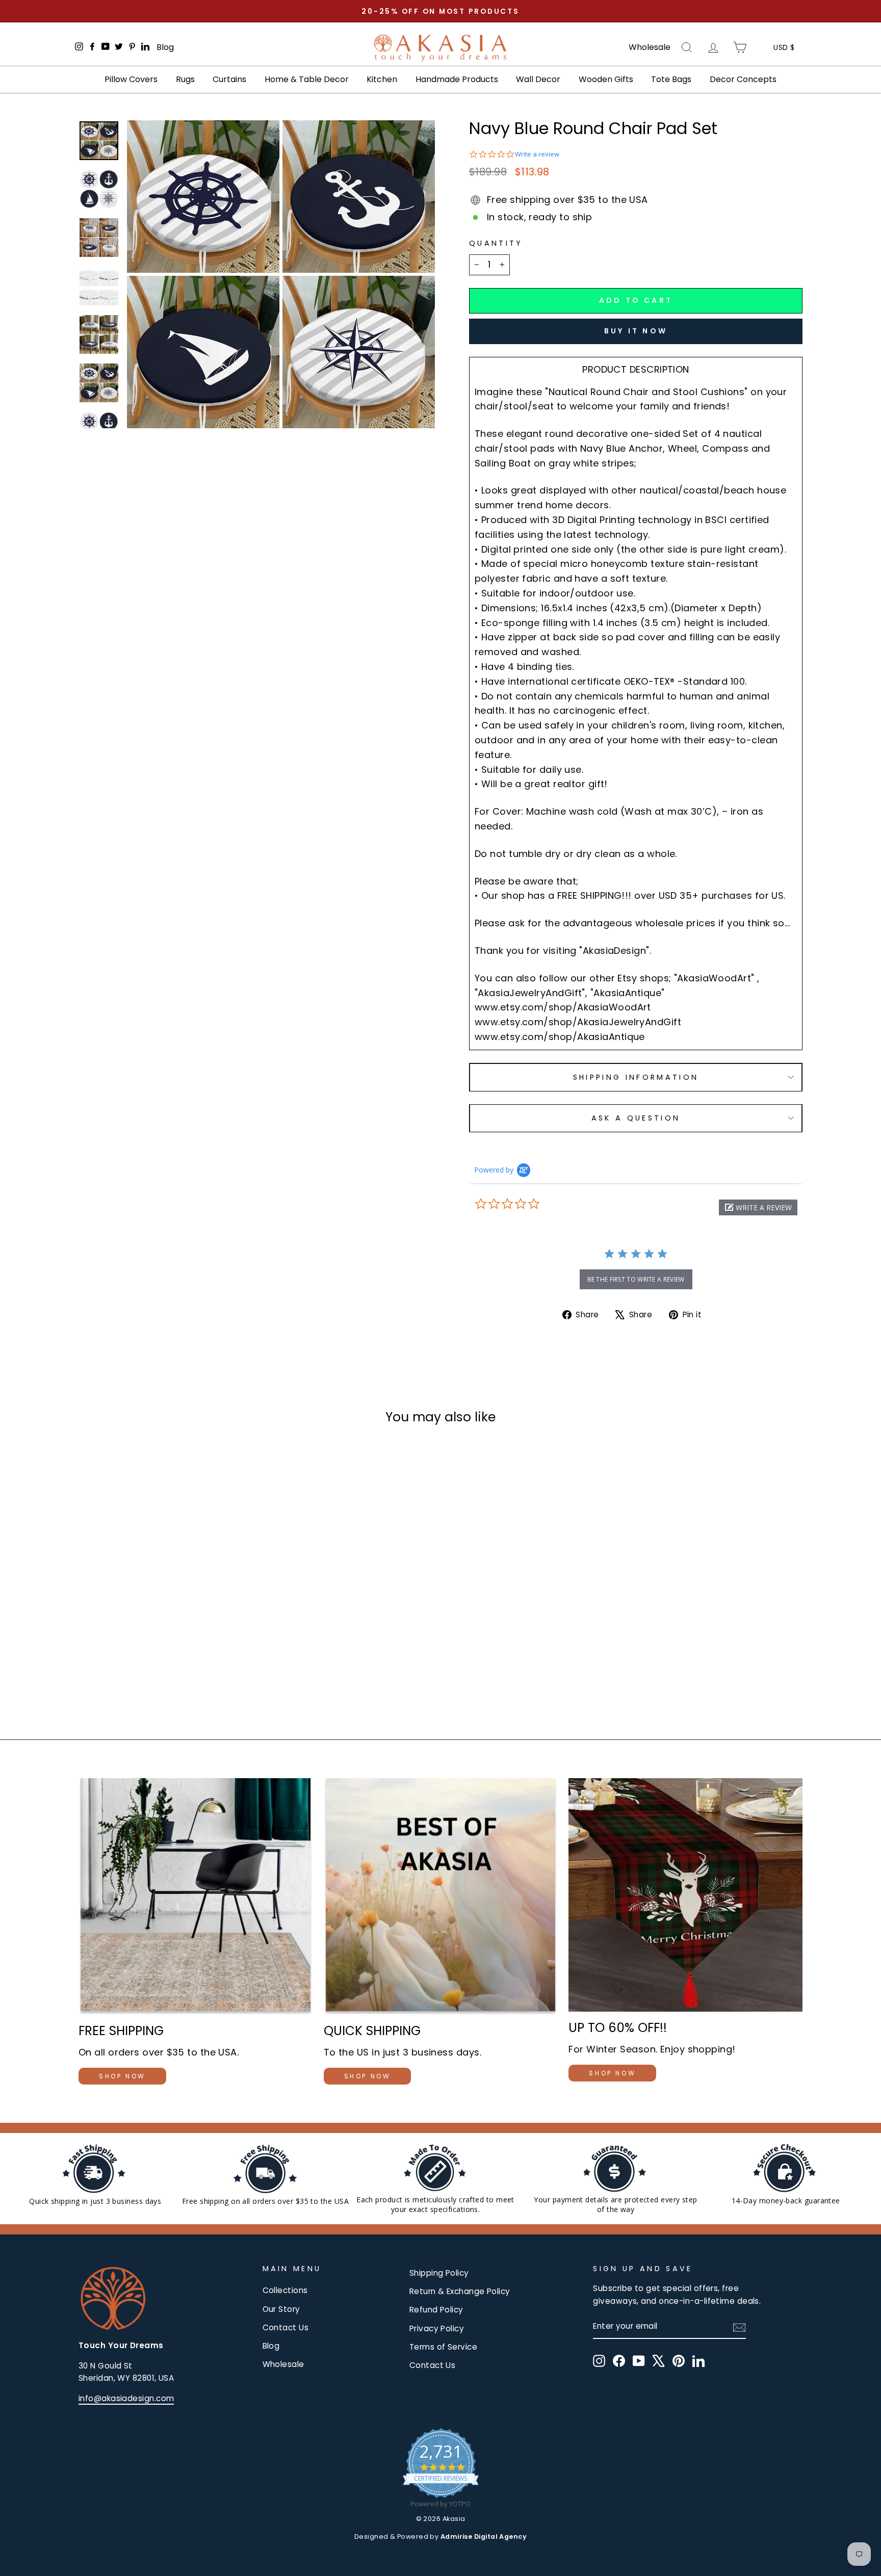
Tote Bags (671, 79)
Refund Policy (436, 2310)
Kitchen (382, 79)
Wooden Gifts (606, 79)
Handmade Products (457, 79)
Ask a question (636, 1118)
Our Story (281, 2309)
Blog (165, 47)
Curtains (229, 79)
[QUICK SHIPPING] (441, 1897)
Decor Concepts (743, 79)
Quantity (496, 243)
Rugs (185, 79)
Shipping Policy (439, 2273)
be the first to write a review (636, 1279)
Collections (285, 2290)
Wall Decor (538, 79)
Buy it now (636, 331)
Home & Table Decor (307, 79)
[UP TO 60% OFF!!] (685, 1895)
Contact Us (286, 2327)
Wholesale (650, 47)
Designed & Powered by (440, 2536)
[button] (758, 1207)
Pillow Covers (131, 79)
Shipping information (636, 1077)
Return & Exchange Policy (460, 2291)
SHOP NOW (122, 2076)
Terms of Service (443, 2347)
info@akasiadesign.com (126, 2398)
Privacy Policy (437, 2328)
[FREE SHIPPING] (196, 1897)
